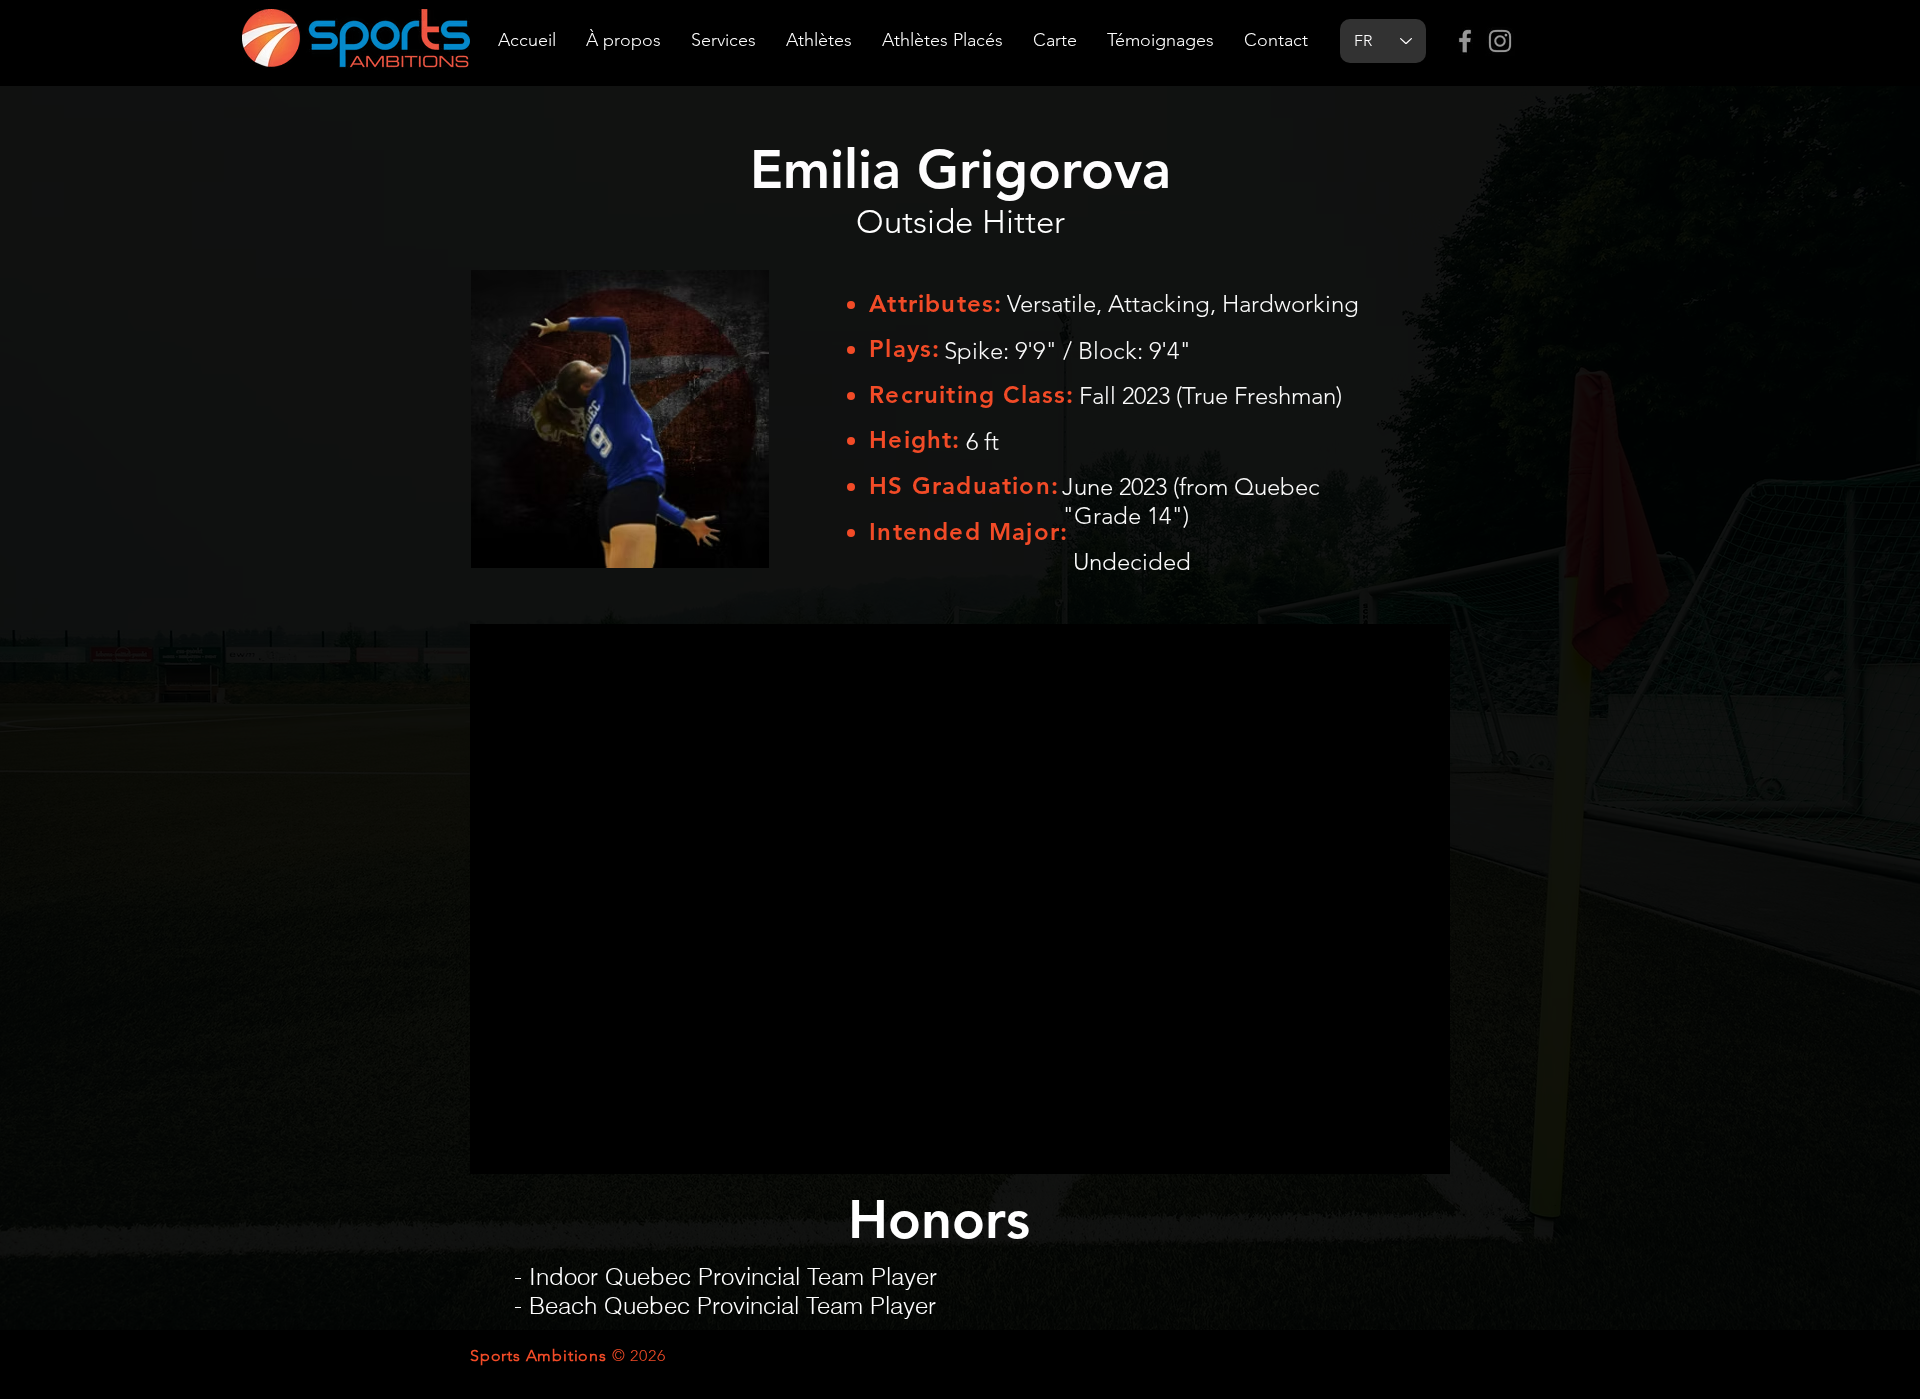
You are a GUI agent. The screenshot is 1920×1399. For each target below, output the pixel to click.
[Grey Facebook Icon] (1465, 41)
